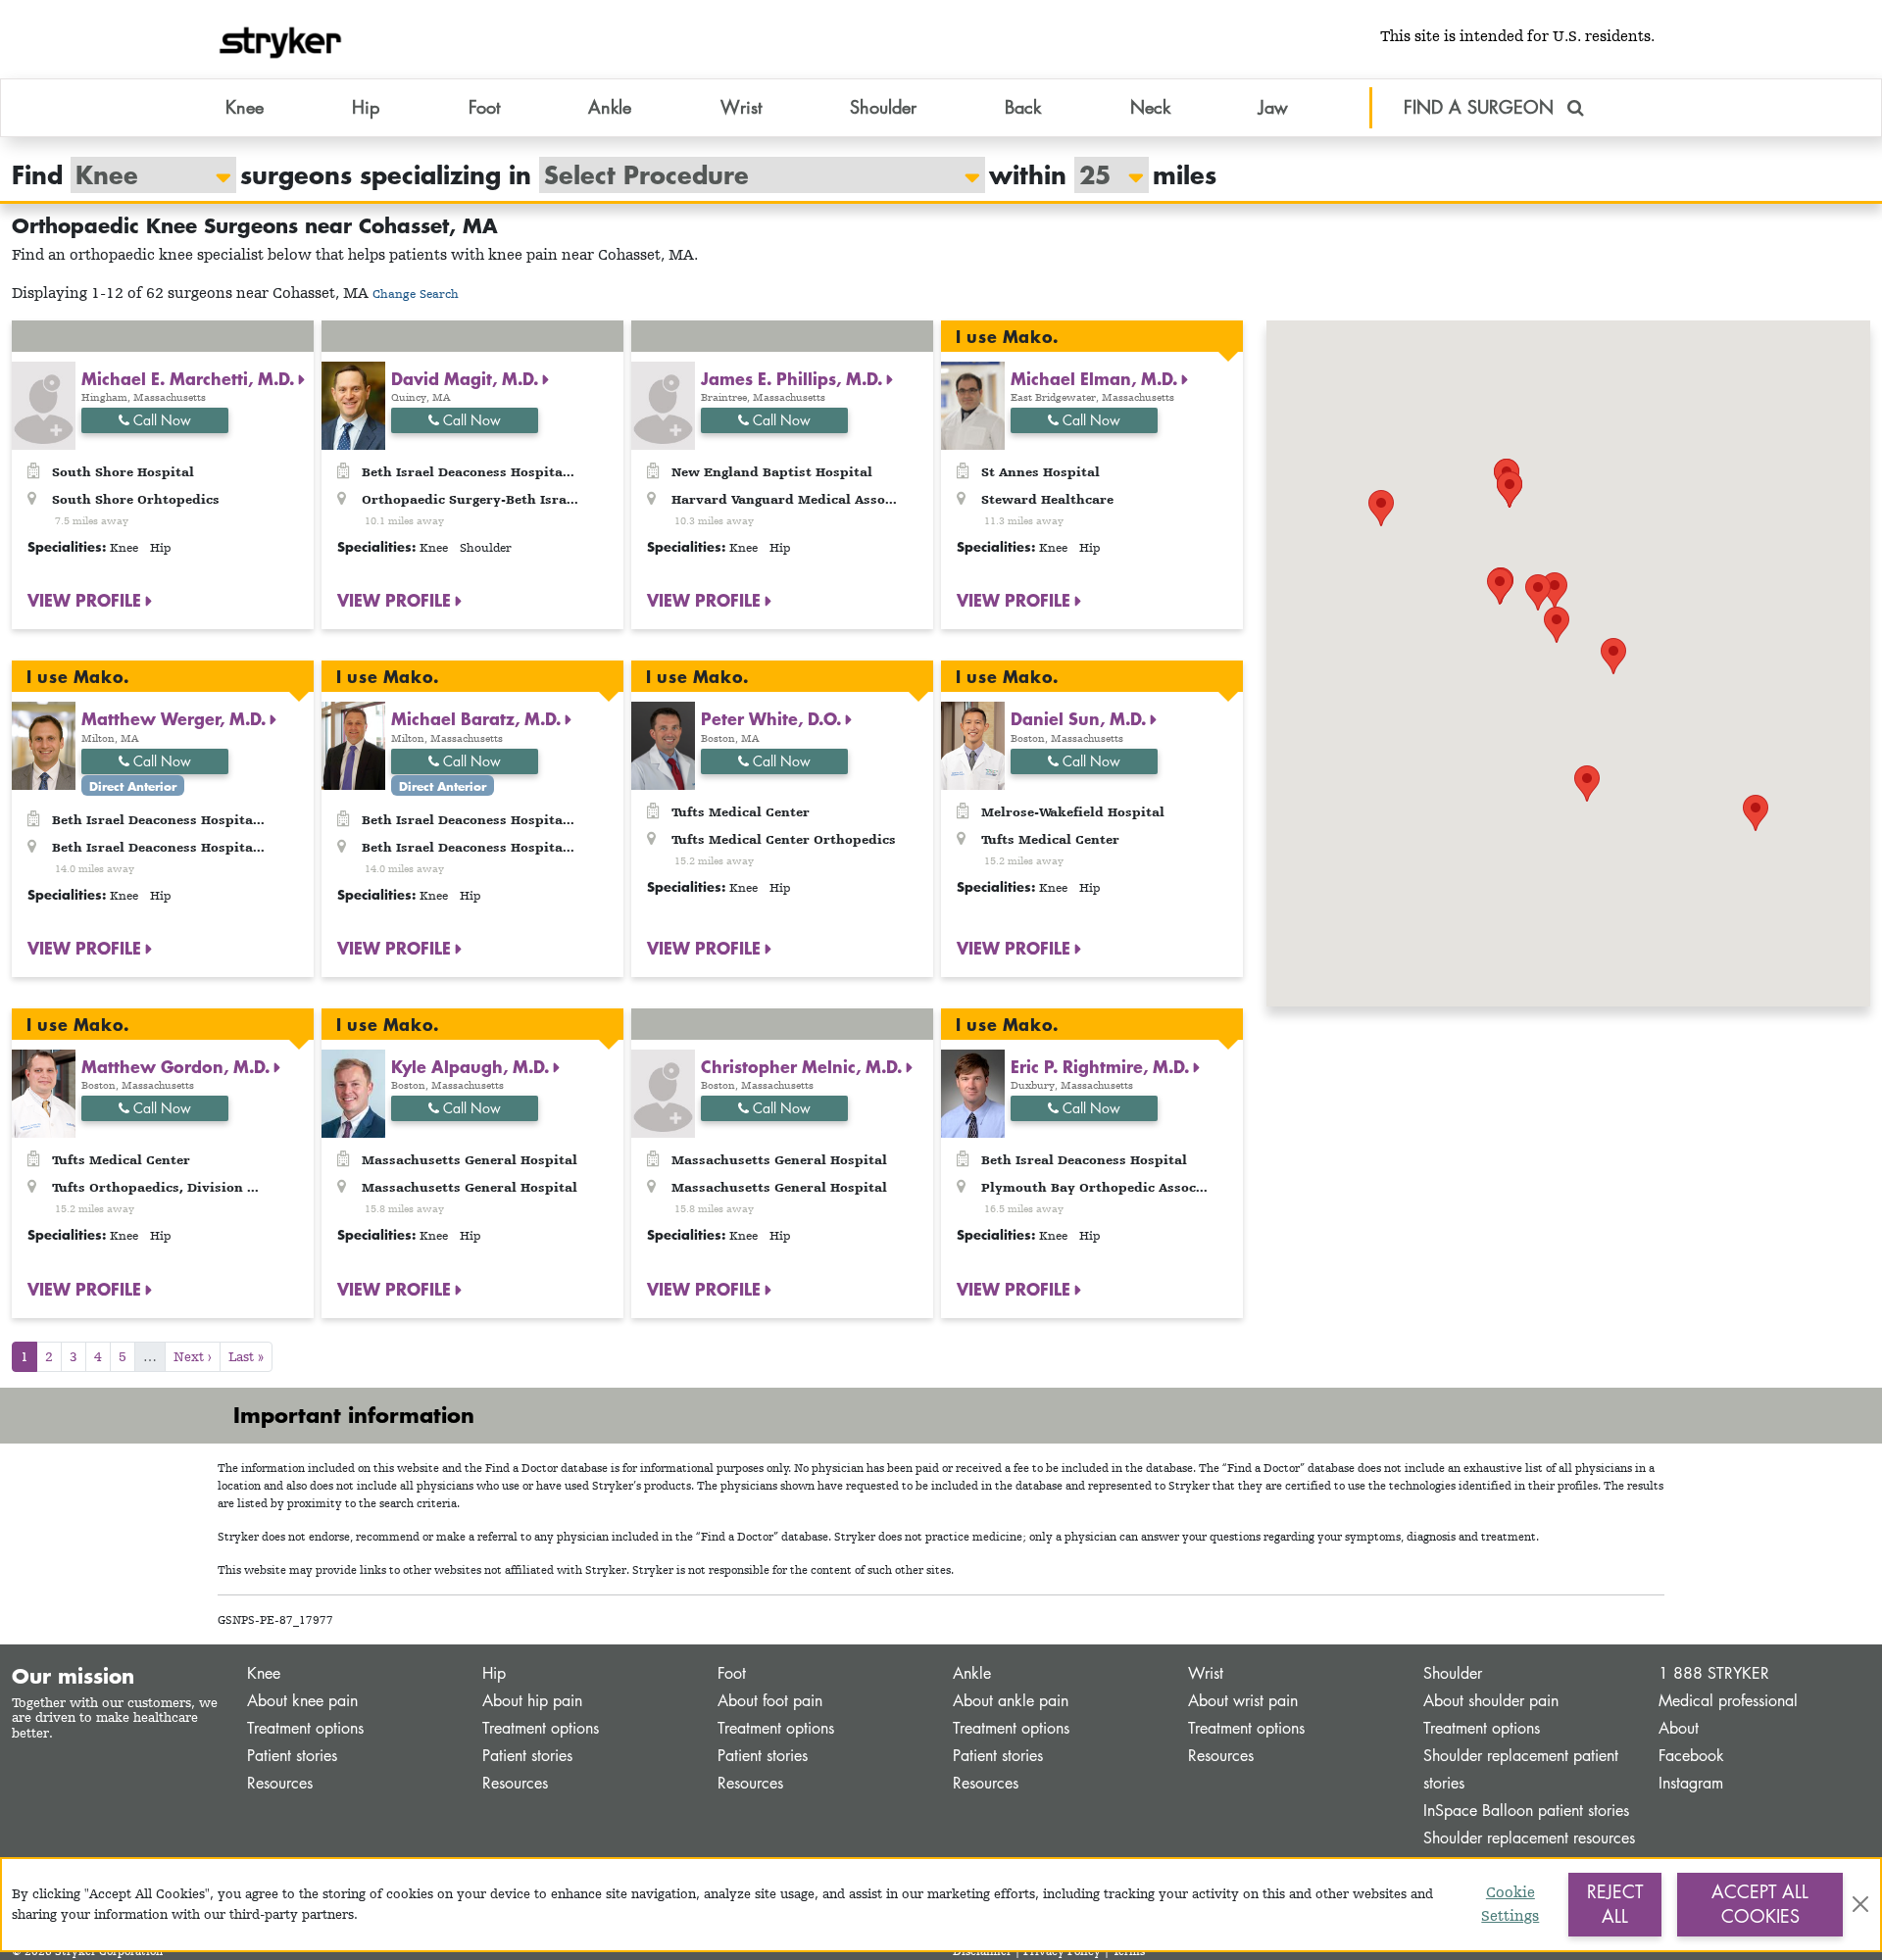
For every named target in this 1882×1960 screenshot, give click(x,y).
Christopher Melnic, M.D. (804, 1066)
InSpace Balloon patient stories (1526, 1811)
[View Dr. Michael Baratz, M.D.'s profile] (353, 744)
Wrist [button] (741, 107)
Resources (280, 1783)
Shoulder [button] (883, 107)
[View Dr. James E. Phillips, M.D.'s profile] (663, 404)
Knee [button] (245, 107)
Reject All (1615, 1904)
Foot (732, 1673)
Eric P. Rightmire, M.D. (1102, 1066)
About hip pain (532, 1701)
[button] (1613, 656)
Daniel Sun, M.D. (1081, 718)
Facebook (1691, 1756)
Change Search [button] (416, 294)
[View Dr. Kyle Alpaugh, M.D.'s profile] (353, 1092)
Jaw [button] (1273, 107)
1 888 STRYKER (1714, 1673)
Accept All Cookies (1760, 1904)
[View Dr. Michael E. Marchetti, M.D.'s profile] (44, 404)
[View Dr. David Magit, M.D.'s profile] (353, 404)
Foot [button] (484, 107)
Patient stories (292, 1756)
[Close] (1860, 1904)
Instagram (1691, 1783)
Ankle (972, 1673)
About (1679, 1728)
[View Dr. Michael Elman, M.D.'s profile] (973, 404)
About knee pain (302, 1701)
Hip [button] (366, 107)
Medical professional (1728, 1701)
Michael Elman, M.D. (1096, 378)
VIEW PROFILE (87, 600)
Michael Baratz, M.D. (478, 718)
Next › (193, 1356)
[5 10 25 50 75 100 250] (1102, 175)
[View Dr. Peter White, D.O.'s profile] (663, 744)
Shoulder (1453, 1673)
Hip (494, 1673)
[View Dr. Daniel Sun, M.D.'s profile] (973, 744)
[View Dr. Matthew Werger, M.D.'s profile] (44, 744)
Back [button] (1023, 107)
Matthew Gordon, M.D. (178, 1066)
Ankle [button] (610, 107)
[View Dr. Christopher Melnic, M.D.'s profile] (663, 1092)
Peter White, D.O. (773, 718)
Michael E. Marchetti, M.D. (190, 378)
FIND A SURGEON (1482, 107)
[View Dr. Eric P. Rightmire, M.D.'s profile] (973, 1092)
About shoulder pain (1491, 1701)
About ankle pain (1011, 1701)
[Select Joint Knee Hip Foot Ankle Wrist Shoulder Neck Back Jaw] (144, 175)
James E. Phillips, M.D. (794, 378)
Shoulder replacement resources (1529, 1838)
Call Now (160, 420)
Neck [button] (1150, 107)
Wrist (1206, 1673)
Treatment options (305, 1728)
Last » (246, 1356)
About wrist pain (1243, 1701)
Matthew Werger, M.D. (176, 718)
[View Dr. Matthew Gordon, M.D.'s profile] (44, 1092)
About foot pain (770, 1701)
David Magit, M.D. (467, 378)
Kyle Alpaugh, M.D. (472, 1066)
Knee (264, 1673)
